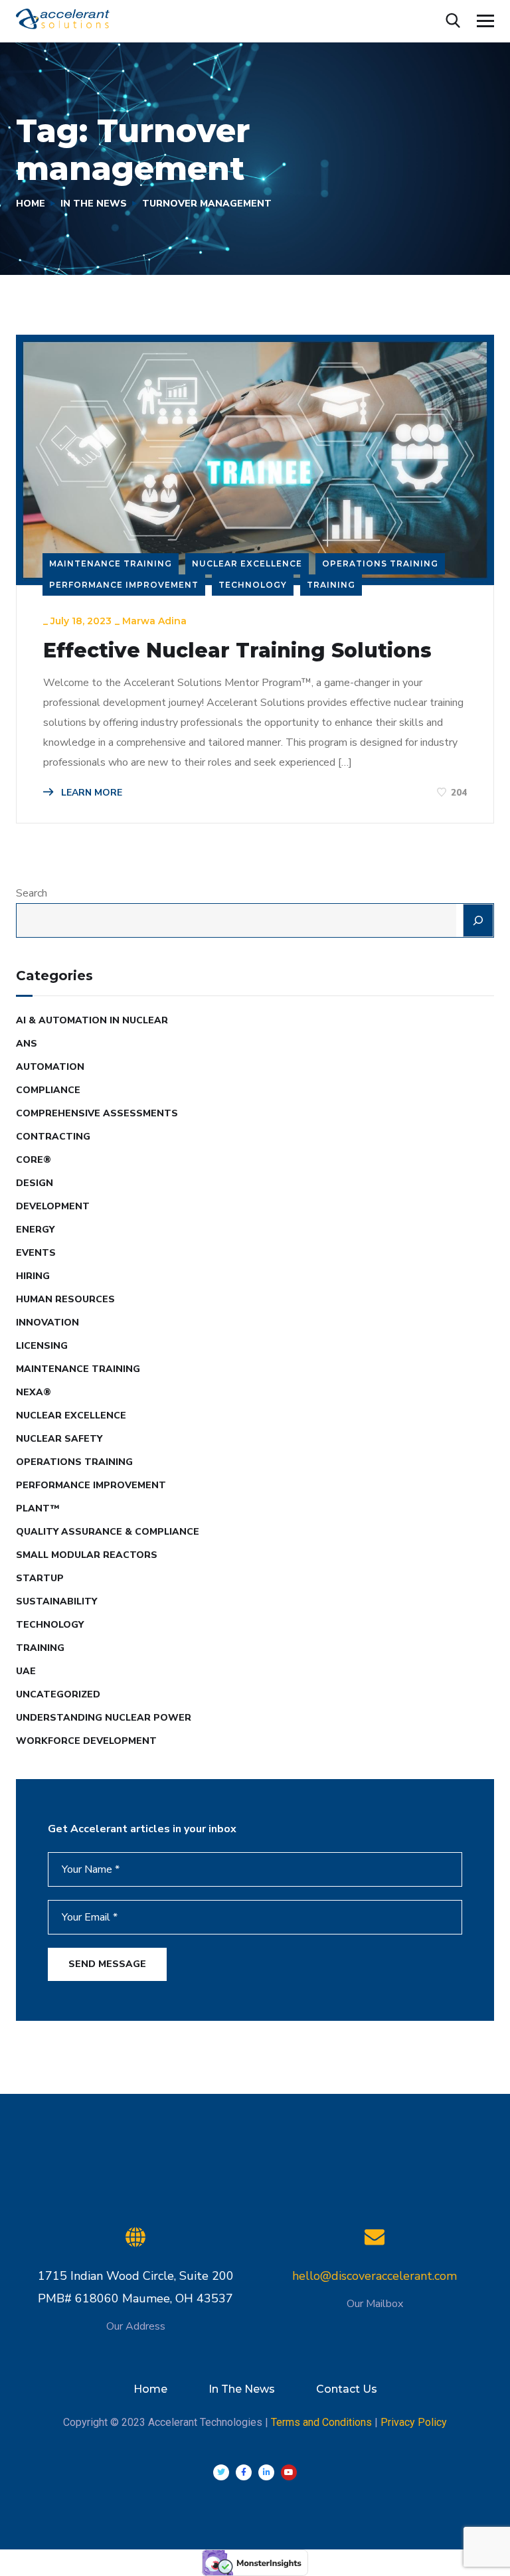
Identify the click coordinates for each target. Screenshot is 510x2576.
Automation (50, 1067)
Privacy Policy (414, 2422)
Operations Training (380, 563)
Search (32, 893)
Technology (253, 585)
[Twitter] (221, 2472)
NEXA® (34, 1392)
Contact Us (347, 2389)
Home (31, 204)
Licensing (42, 1346)
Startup (40, 1578)
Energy (35, 1230)
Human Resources (65, 1299)
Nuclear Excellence (247, 563)
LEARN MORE (90, 793)
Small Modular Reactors (87, 1555)
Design (35, 1183)
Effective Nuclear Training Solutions (237, 651)
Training (331, 585)
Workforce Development (86, 1741)
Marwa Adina (154, 621)
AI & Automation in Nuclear (92, 1020)
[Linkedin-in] (266, 2472)
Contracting (53, 1137)
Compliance (48, 1090)
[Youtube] (289, 2472)
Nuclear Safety (59, 1439)
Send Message (107, 1964)
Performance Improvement (124, 585)
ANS (27, 1044)
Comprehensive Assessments (97, 1113)
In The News (94, 204)
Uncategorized (58, 1694)
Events (36, 1253)
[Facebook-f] (244, 2472)
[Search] (478, 920)
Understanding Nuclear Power (104, 1718)
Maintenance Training (111, 563)
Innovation (47, 1323)
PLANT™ (38, 1508)
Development (53, 1206)
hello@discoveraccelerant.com (375, 2276)
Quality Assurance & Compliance (108, 1532)
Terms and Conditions (321, 2422)
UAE (26, 1671)
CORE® (34, 1160)
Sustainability (56, 1601)
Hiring (33, 1276)
